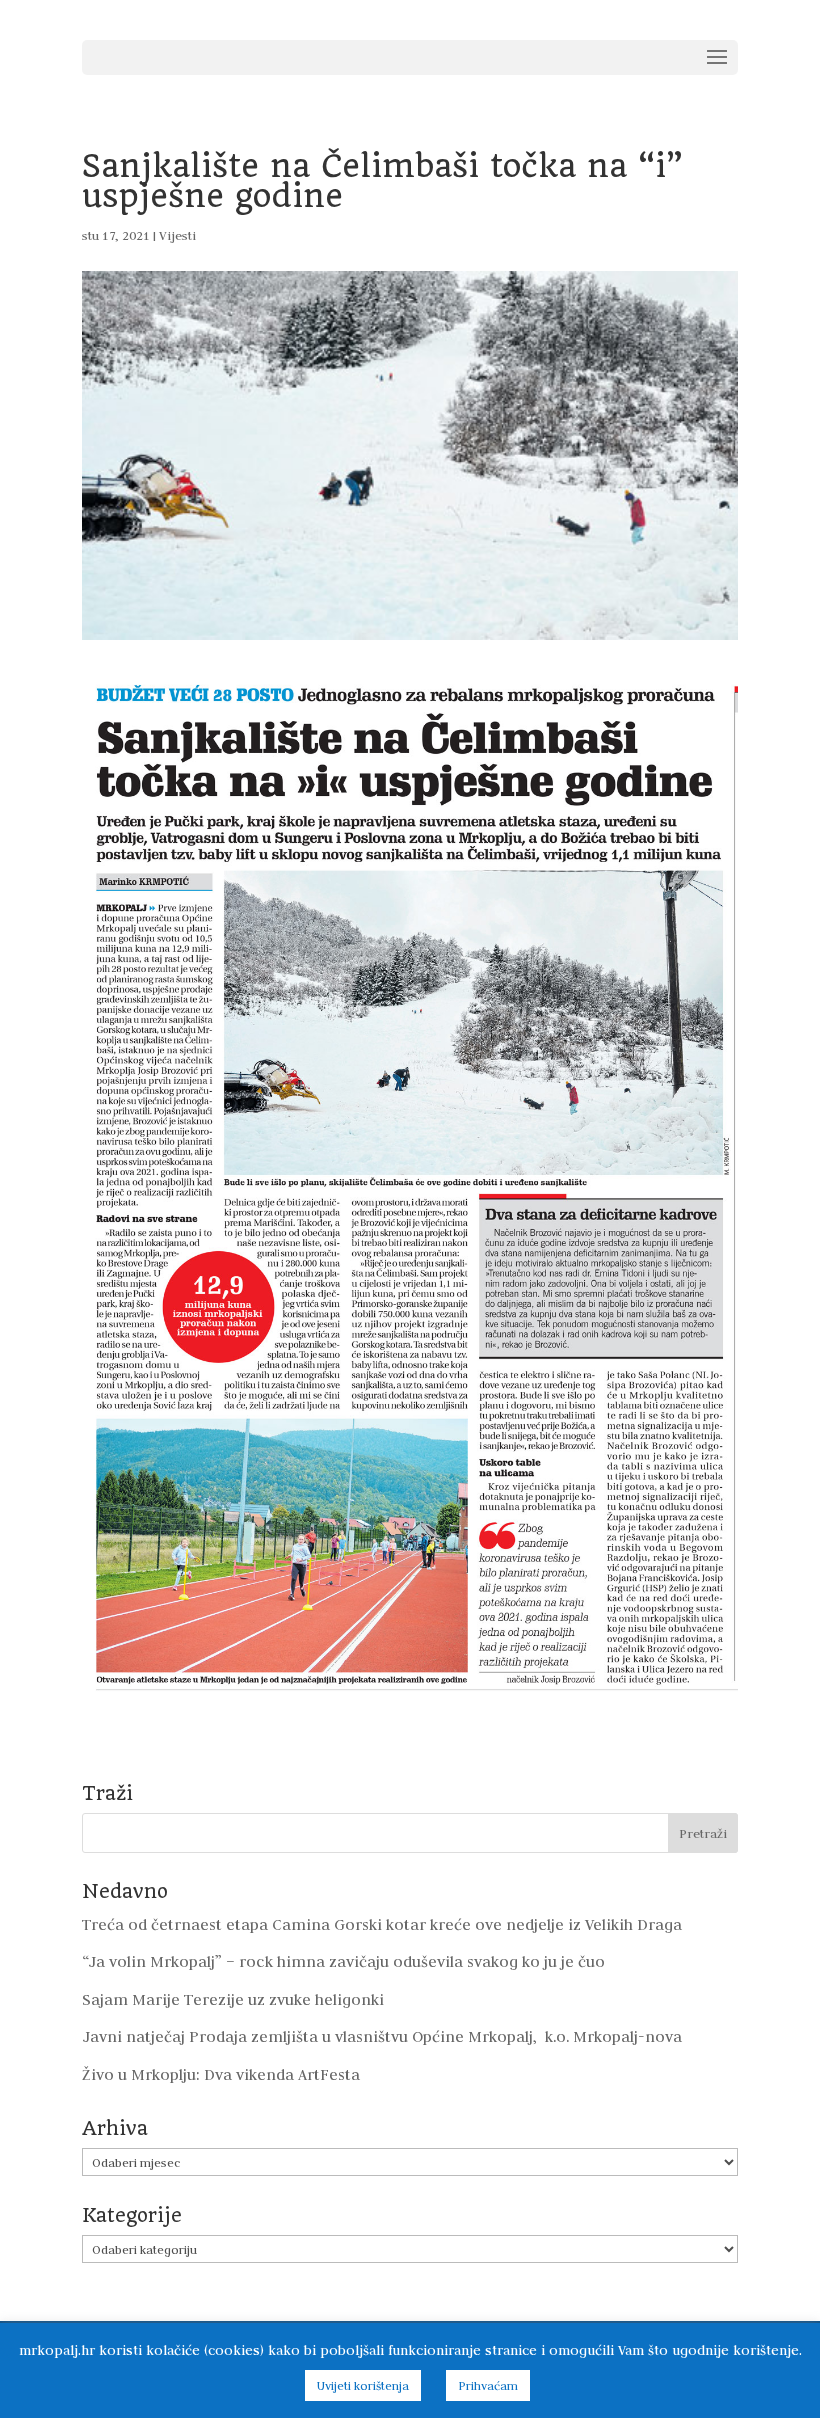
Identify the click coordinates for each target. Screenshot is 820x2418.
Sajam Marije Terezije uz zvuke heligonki (233, 1999)
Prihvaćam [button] (488, 2385)
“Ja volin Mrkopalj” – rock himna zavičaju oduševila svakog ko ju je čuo (343, 1961)
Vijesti (177, 235)
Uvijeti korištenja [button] (363, 2385)
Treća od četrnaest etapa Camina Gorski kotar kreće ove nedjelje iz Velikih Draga (382, 1924)
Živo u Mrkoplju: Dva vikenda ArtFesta (221, 2074)
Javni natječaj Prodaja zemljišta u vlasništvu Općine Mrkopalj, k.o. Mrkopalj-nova (382, 2036)
